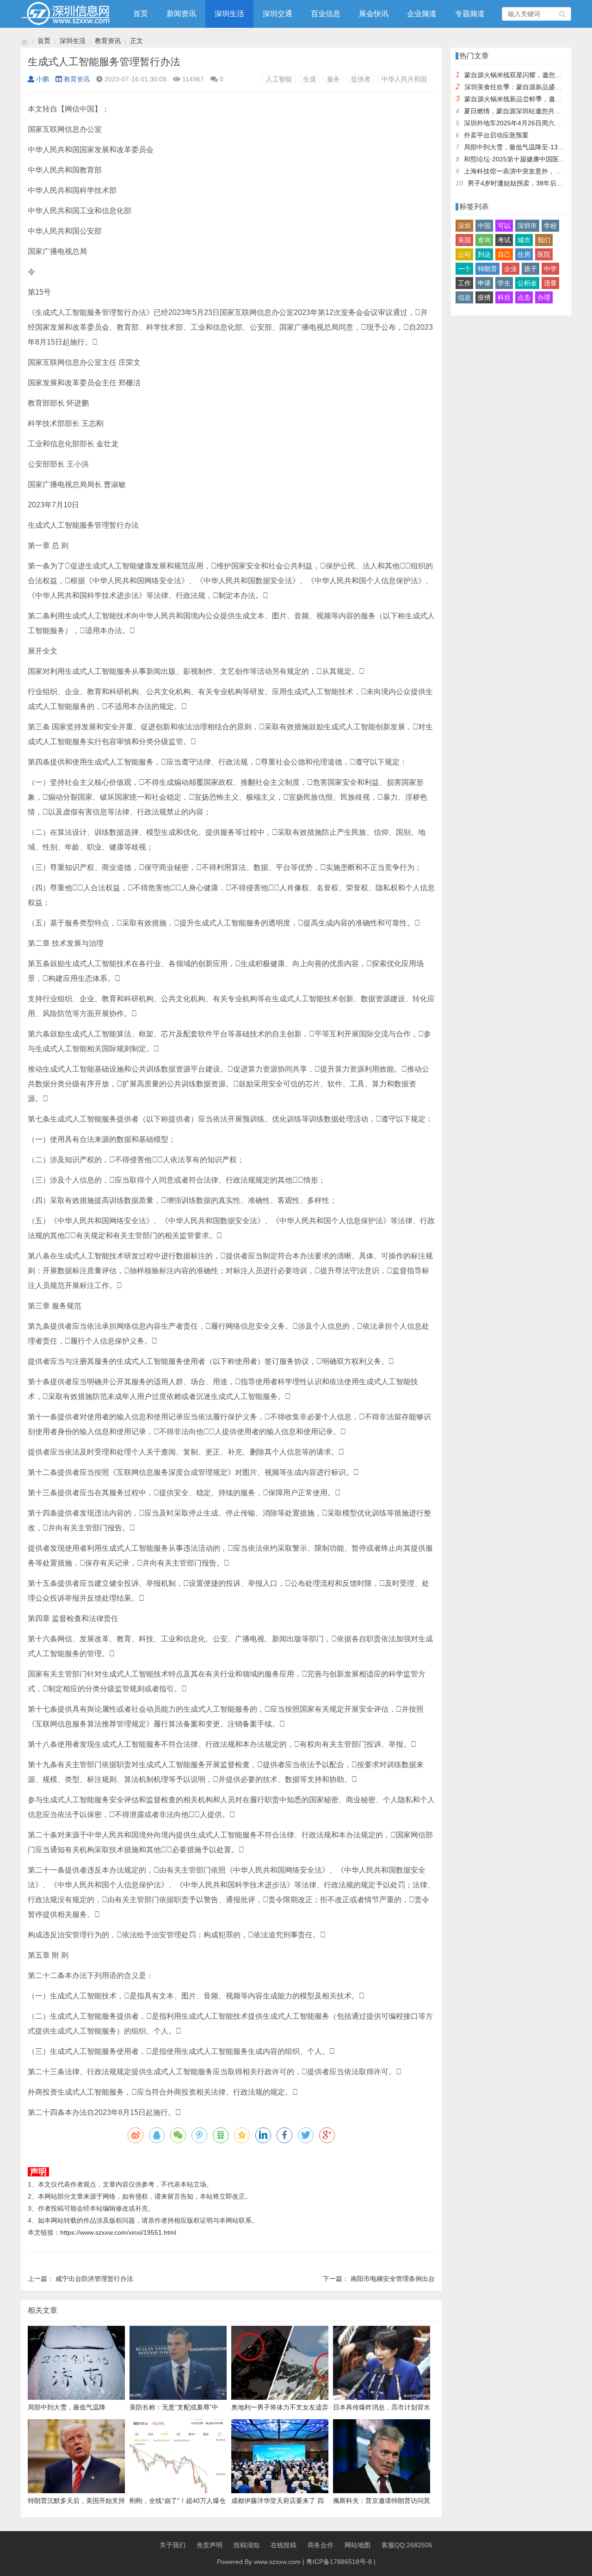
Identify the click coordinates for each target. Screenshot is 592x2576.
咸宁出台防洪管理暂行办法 (94, 2279)
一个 (464, 269)
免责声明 (210, 2545)
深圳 (464, 226)
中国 (484, 226)
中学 (550, 269)
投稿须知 (247, 2545)
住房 (524, 254)
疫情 (484, 297)
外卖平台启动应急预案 (496, 135)
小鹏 (43, 79)
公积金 (527, 283)
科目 (504, 297)
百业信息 (326, 14)
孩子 (530, 269)
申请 (484, 283)
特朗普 (487, 269)
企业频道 (422, 14)
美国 (464, 240)
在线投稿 (284, 2545)
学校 (550, 226)
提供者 (361, 79)
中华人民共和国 (404, 79)
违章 (550, 283)
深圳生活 (229, 14)
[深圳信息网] (25, 41)
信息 (464, 297)
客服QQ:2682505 (407, 2545)
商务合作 (321, 2545)
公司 (464, 254)
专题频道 (470, 14)
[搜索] (563, 14)
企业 (511, 269)
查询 (484, 240)
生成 (309, 79)
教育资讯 (108, 41)
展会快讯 (374, 14)
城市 (524, 240)
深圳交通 (277, 14)
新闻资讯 (181, 14)
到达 (484, 254)
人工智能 (279, 79)
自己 (504, 254)
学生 (504, 283)
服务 (333, 79)
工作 (464, 283)
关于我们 (173, 2545)
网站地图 (358, 2545)
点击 (524, 297)
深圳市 (527, 226)
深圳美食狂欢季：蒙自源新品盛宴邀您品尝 (526, 87)
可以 (504, 226)
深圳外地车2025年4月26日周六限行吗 (519, 123)
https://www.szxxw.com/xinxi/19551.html (118, 2232)
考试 (504, 240)
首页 (141, 14)
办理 (544, 297)
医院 (544, 254)
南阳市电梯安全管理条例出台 (393, 2279)
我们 (544, 240)
